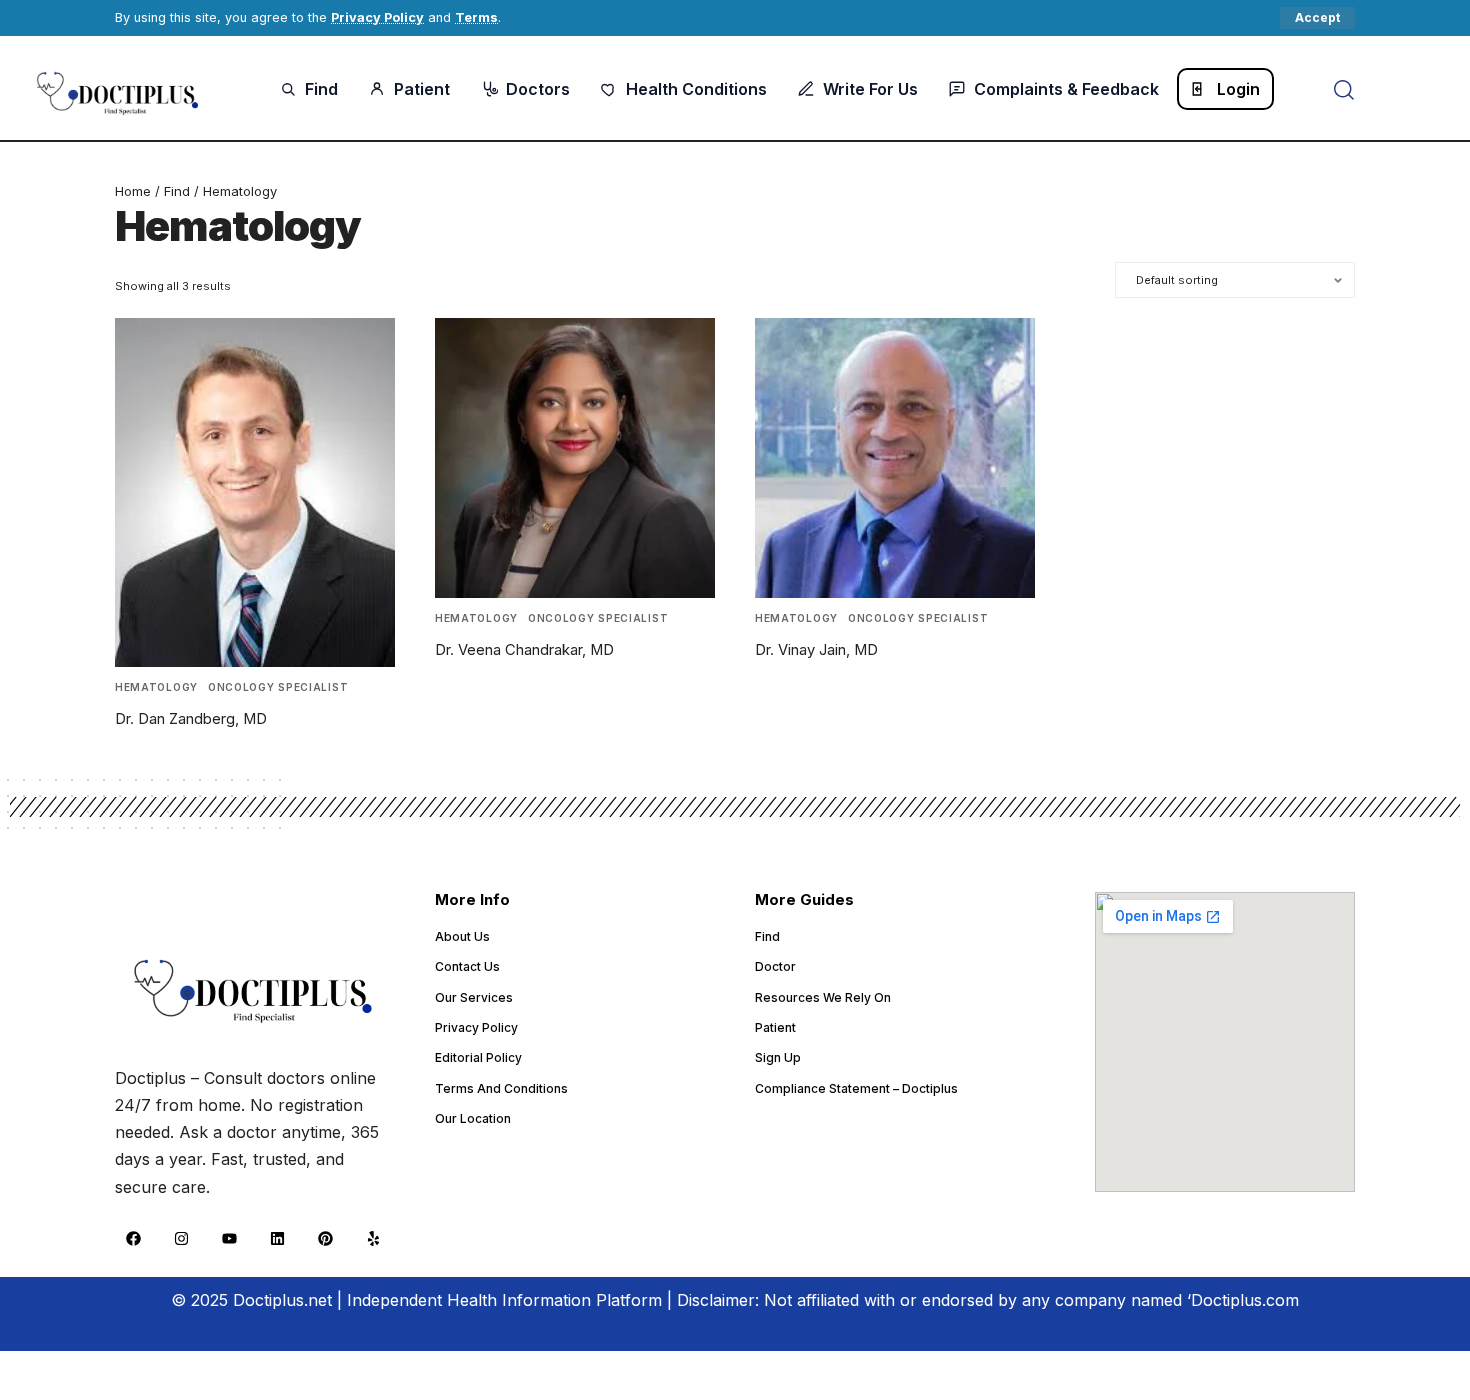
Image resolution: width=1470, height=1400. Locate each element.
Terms (476, 17)
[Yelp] (373, 1239)
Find (177, 191)
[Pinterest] (325, 1239)
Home (133, 191)
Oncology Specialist (278, 687)
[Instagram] (181, 1239)
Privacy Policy (377, 17)
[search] (1344, 90)
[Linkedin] (277, 1239)
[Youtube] (229, 1239)
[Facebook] (133, 1239)
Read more (175, 760)
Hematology (156, 687)
